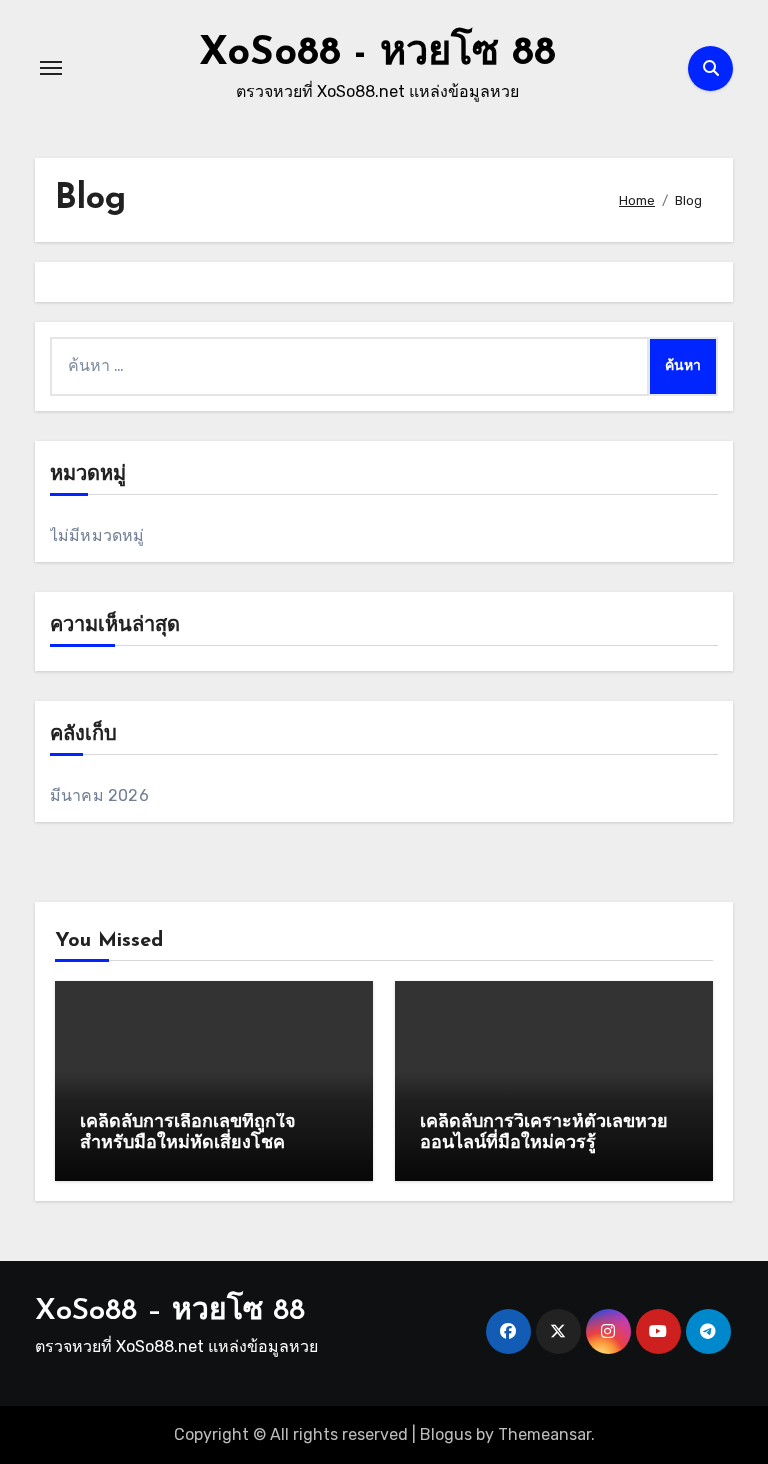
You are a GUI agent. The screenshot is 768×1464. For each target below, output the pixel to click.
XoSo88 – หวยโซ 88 (170, 1311)
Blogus (446, 1434)
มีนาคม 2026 (99, 795)
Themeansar (544, 1434)
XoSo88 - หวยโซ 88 (377, 54)
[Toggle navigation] (51, 68)
